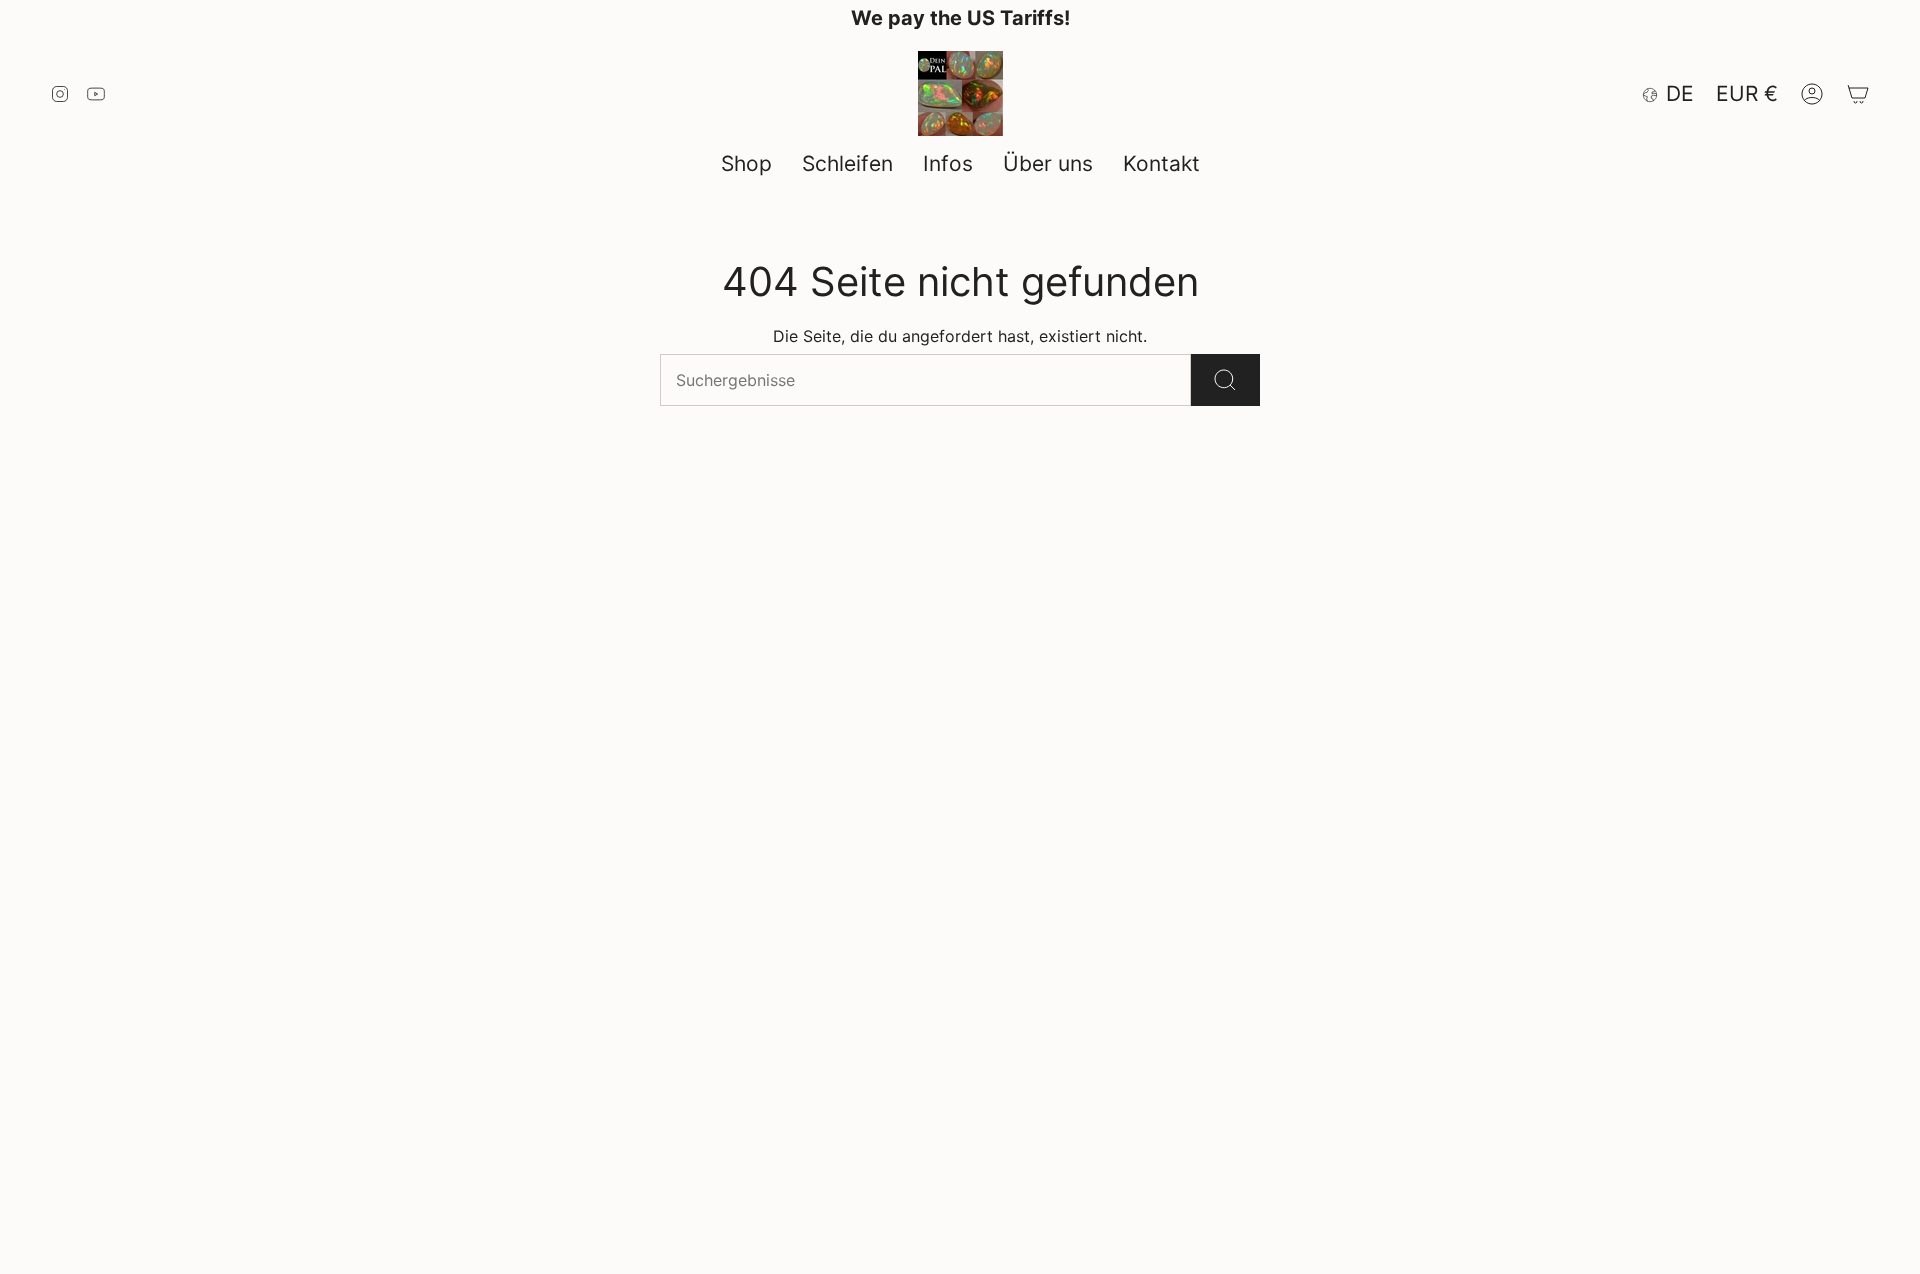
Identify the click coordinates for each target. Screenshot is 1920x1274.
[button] (746, 164)
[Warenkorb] (1858, 94)
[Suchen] (1225, 380)
